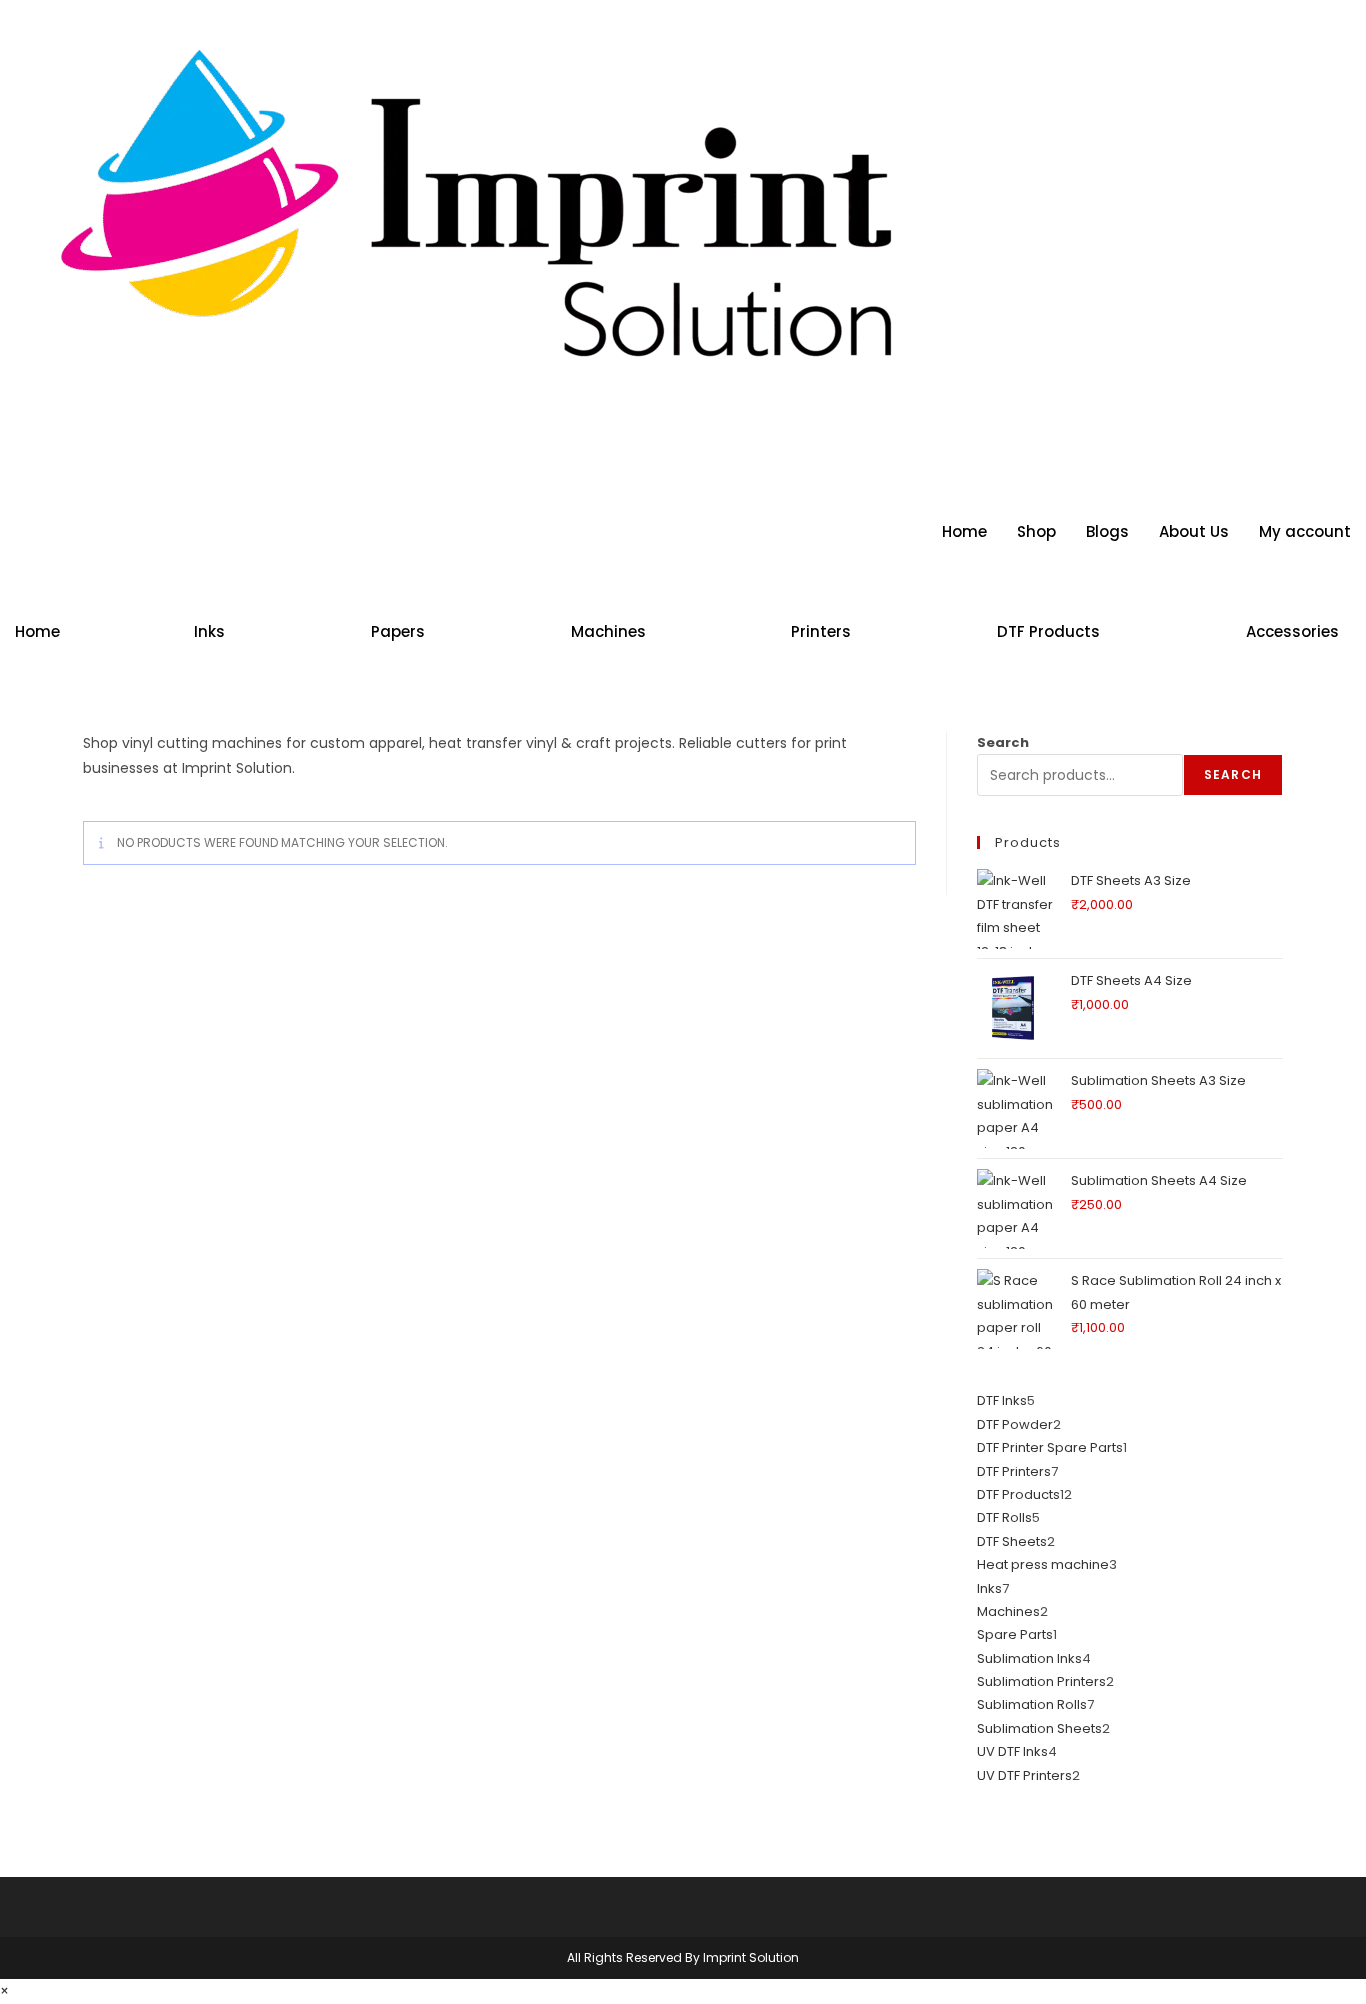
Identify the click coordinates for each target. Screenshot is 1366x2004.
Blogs (1107, 531)
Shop (1036, 531)
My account (1305, 531)
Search (1003, 742)
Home (964, 531)
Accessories (1292, 631)
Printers (821, 631)
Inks (209, 631)
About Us (1194, 531)
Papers (398, 631)
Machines (608, 631)
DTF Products (1048, 631)
